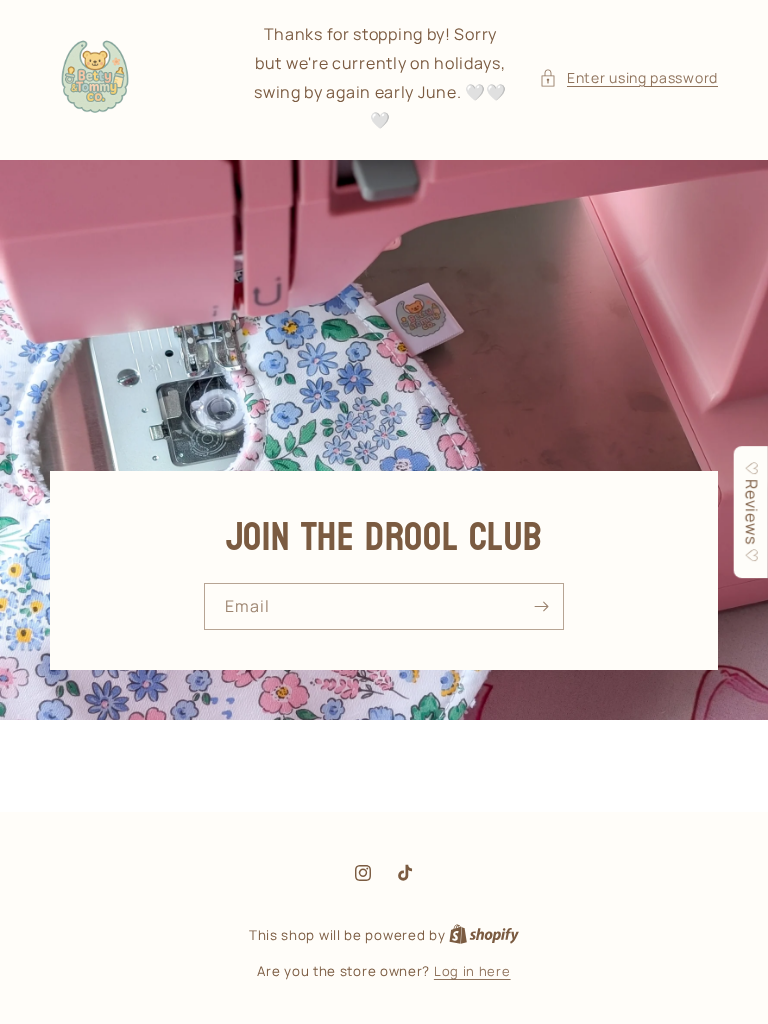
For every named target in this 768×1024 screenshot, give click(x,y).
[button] (628, 77)
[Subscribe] (541, 606)
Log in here (472, 971)
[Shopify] (484, 935)
